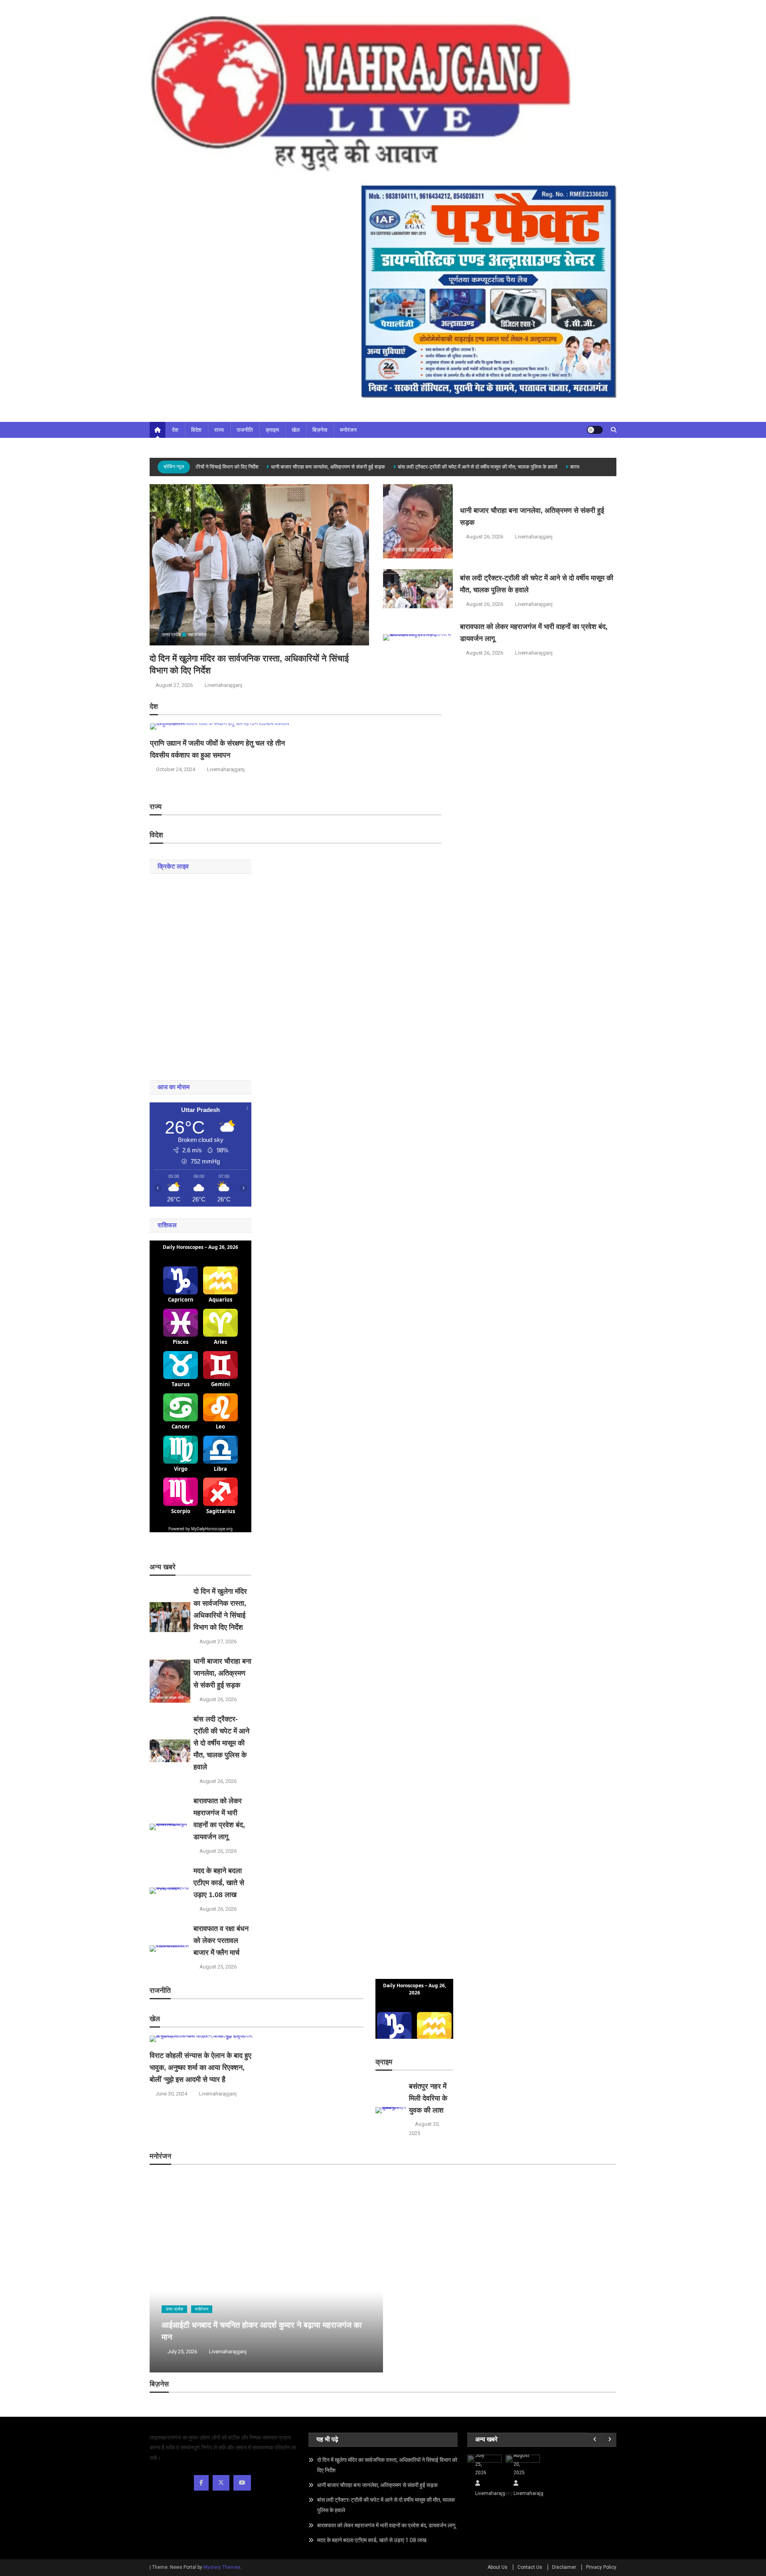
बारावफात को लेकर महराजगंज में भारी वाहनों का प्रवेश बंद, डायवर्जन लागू (386, 2525)
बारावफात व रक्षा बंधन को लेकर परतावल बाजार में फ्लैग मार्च (221, 1941)
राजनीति (245, 430)
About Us (498, 2567)
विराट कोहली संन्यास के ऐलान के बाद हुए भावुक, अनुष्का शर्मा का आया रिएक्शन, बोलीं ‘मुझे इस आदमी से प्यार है (200, 2068)
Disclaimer (564, 2567)
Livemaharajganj (223, 685)
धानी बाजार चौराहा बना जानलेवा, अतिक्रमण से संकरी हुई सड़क (303, 467)
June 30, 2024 (171, 2094)
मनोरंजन (348, 430)
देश (175, 430)
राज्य (219, 430)
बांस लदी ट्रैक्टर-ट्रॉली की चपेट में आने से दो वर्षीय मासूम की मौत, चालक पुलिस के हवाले (452, 467)
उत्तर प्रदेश (172, 635)
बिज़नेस (320, 430)
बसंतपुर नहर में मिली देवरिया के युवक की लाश (428, 2098)
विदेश (196, 430)
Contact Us (530, 2567)
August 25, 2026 (218, 1967)
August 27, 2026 (174, 685)
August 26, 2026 (485, 537)
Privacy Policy (601, 2567)
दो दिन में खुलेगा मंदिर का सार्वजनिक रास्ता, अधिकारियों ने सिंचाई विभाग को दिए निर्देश (387, 2465)
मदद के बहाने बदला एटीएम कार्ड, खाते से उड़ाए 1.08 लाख (219, 1883)
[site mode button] (595, 430)
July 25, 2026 (182, 2351)
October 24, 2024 (176, 769)
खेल (296, 430)
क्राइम (272, 430)
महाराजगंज (197, 635)
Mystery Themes (222, 2567)
